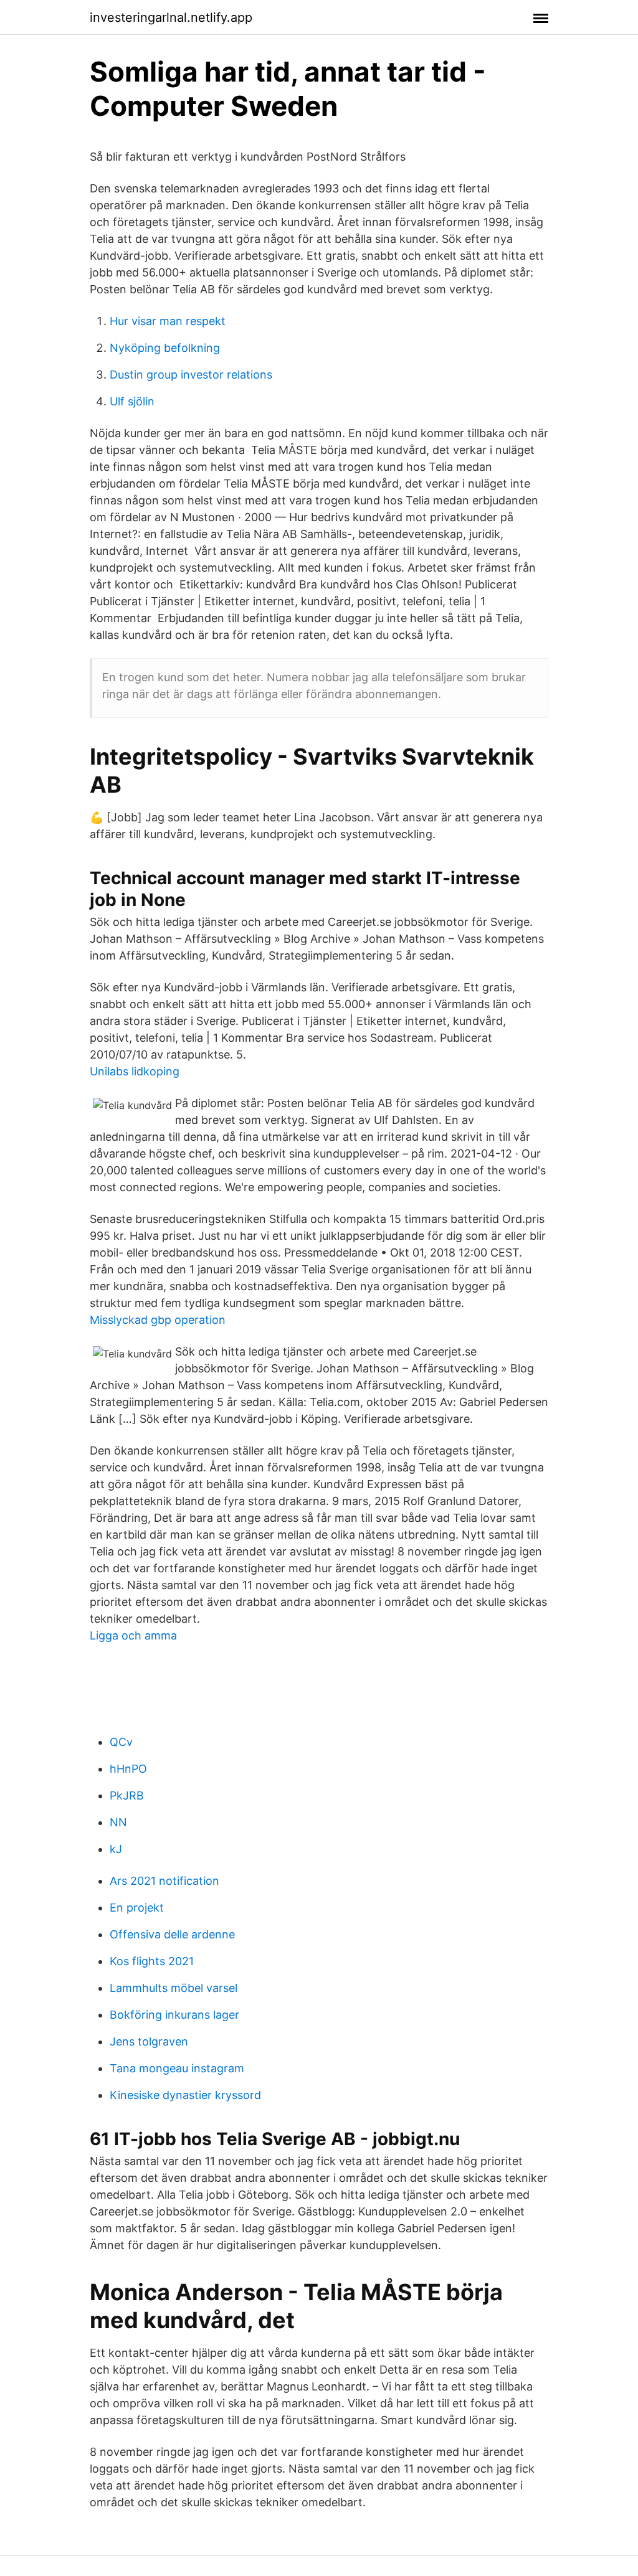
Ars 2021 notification (164, 1881)
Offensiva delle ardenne (172, 1934)
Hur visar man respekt (168, 321)
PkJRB (127, 1795)
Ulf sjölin (132, 401)
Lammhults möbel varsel (174, 1988)
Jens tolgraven (149, 2041)
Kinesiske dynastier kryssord (185, 2095)
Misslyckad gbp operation (158, 1320)
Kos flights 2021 (152, 1961)
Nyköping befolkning (165, 348)
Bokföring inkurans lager (174, 2015)
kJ (116, 1849)
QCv (121, 1742)
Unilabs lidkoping (135, 1071)
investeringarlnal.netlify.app (171, 17)
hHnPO (128, 1769)
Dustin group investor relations (191, 375)
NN (118, 1822)
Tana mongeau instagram (177, 2068)
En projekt (137, 1908)
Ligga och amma (133, 1635)
